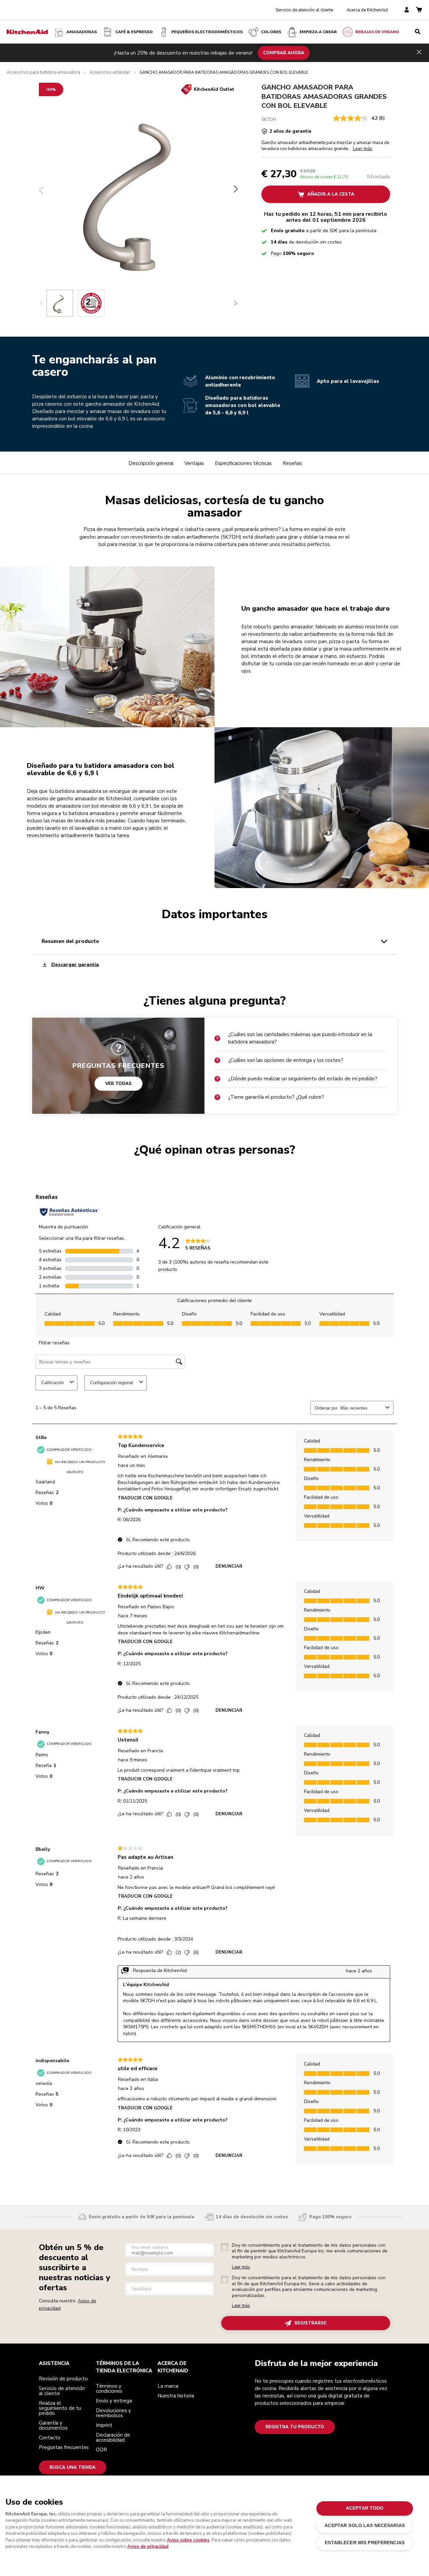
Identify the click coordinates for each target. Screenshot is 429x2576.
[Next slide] (236, 303)
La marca (168, 2386)
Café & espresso (134, 32)
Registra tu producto (295, 2427)
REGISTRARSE (311, 2323)
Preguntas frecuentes (64, 2447)
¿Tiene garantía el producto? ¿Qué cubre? (276, 1097)
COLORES (271, 32)
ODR (101, 2450)
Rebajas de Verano (377, 32)
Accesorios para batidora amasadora (43, 73)
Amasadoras (82, 32)
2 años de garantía (290, 131)
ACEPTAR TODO (365, 2508)
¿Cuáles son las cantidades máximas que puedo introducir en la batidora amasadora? (300, 1038)
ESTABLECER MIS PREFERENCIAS (365, 2543)
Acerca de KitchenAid (367, 10)
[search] (418, 32)
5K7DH (269, 119)
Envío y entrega (114, 2401)
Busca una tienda (73, 2467)
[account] (407, 10)
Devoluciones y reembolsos (113, 2413)
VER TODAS (118, 1084)
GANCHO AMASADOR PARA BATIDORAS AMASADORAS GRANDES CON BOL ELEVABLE (324, 96)
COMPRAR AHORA (284, 53)
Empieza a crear (318, 32)
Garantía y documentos (53, 2425)
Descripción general (151, 463)
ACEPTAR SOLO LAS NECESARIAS (365, 2526)
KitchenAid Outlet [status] (214, 89)
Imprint (104, 2425)
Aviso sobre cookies (188, 2540)
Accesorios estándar (110, 73)
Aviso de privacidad (148, 2547)
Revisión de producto (63, 2379)
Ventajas (194, 463)
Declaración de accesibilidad (113, 2437)
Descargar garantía (75, 965)
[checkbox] (225, 2247)
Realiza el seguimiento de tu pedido (60, 2408)
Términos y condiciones (109, 2389)
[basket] (419, 10)
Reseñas (292, 463)
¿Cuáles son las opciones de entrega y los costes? (286, 1060)
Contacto (50, 2438)
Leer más (241, 2267)
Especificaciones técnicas (243, 463)
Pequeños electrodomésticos (207, 32)
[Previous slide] (41, 303)
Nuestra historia (176, 2396)
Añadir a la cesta (330, 194)
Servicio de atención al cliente (304, 10)
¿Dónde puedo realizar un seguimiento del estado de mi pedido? (303, 1079)
